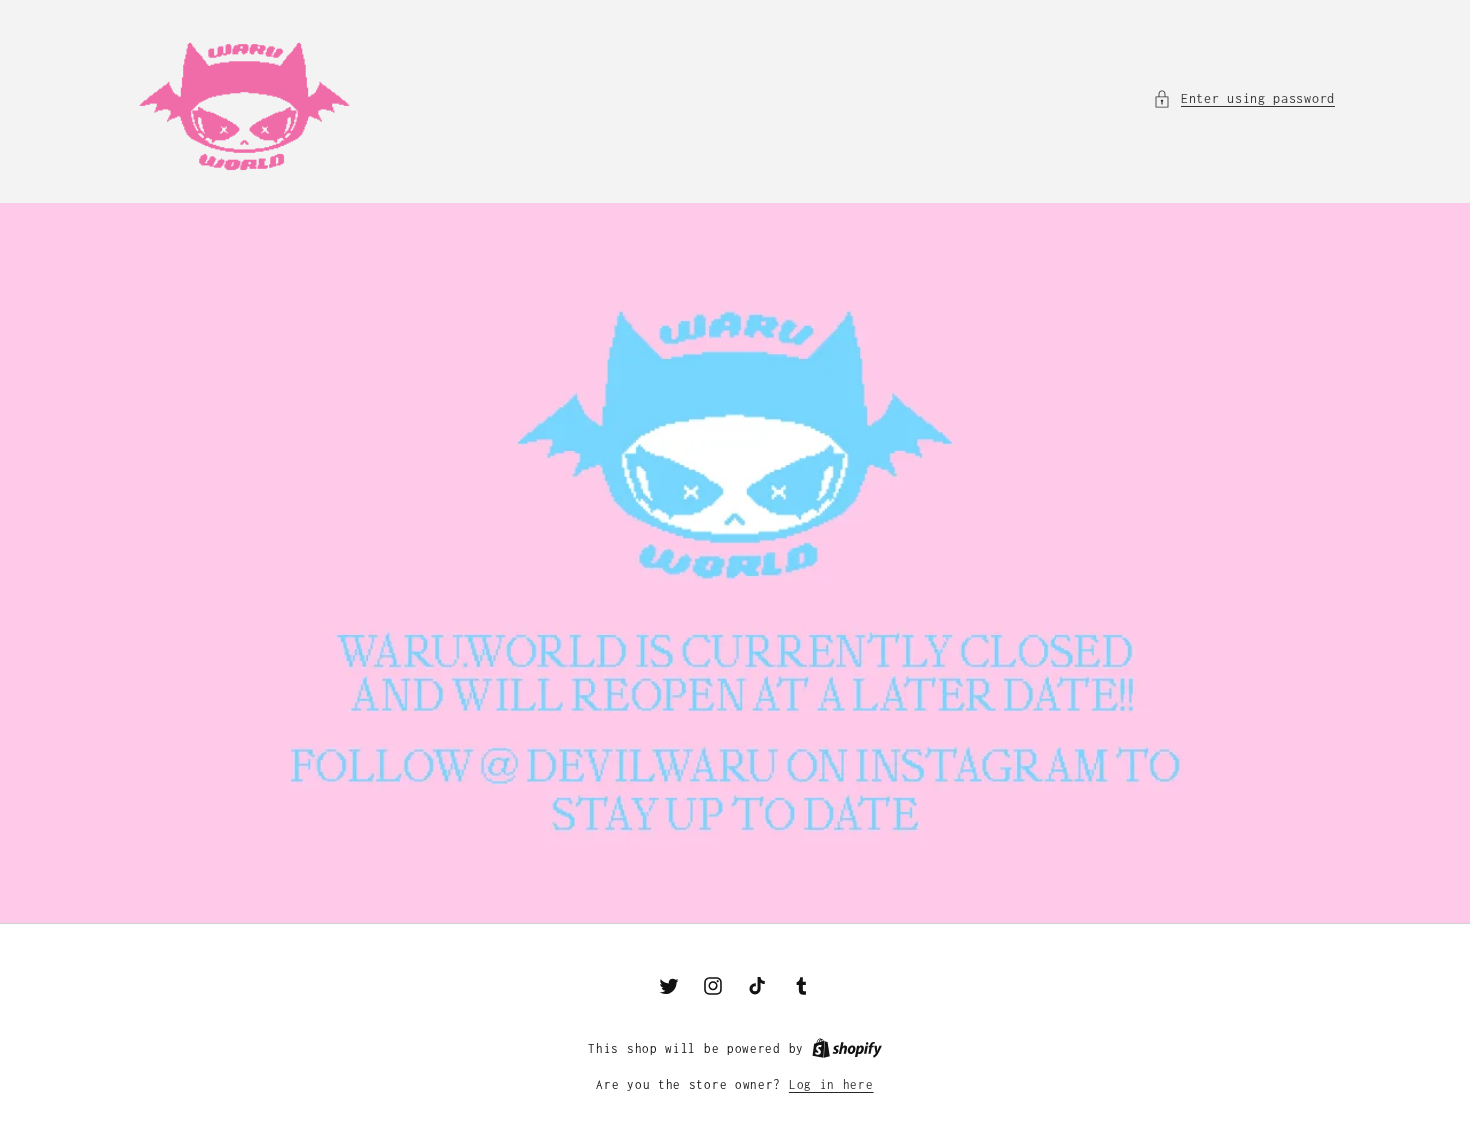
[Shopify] (847, 1048)
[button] (1244, 98)
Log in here (831, 1084)
